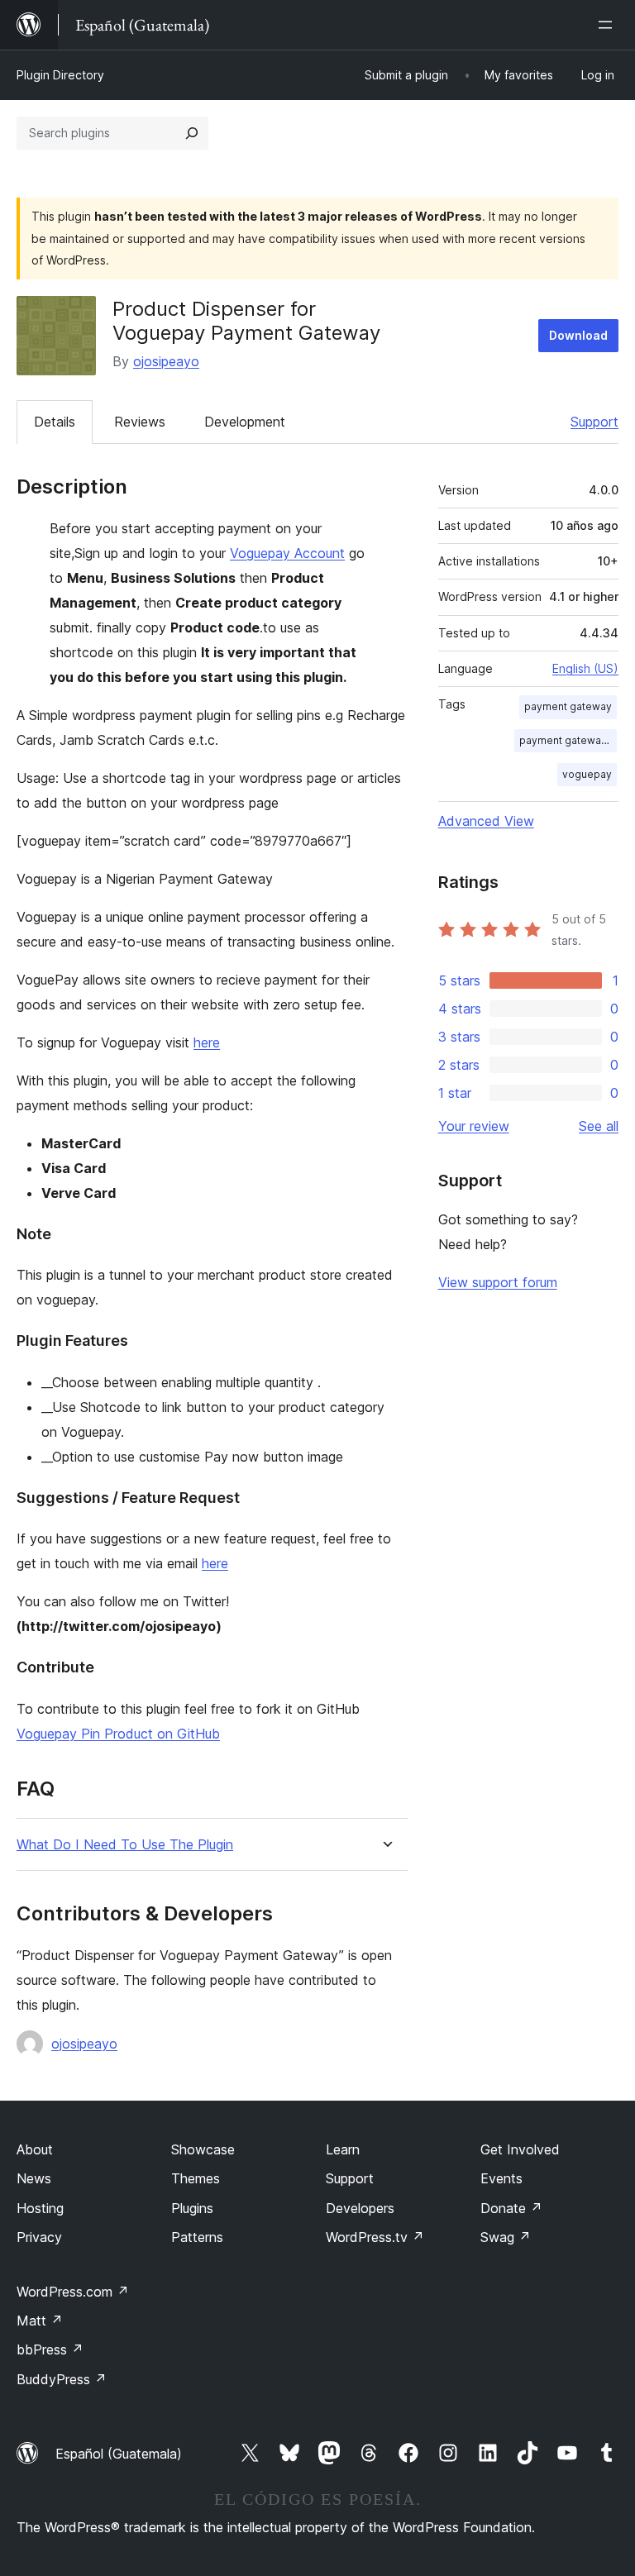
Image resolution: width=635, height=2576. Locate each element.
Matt (40, 2321)
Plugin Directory (60, 75)
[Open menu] (609, 25)
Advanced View (486, 821)
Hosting (40, 2208)
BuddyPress (62, 2379)
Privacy (39, 2237)
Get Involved (520, 2149)
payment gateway (568, 706)
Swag (506, 2237)
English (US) (585, 668)
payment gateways (566, 740)
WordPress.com (73, 2292)
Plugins (192, 2208)
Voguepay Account (287, 553)
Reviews (140, 422)
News (34, 2178)
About (35, 2149)
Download (578, 335)
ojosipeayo (166, 361)
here (207, 1042)
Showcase (203, 2149)
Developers (360, 2208)
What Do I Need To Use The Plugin (125, 1845)
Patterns (197, 2237)
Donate (511, 2208)
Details (55, 422)
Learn (343, 2149)
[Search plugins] (192, 133)
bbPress (50, 2349)
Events (501, 2178)
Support (594, 422)
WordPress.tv (375, 2237)
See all (599, 1126)
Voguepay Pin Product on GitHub (118, 1734)
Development (245, 422)
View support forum (498, 1282)
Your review (474, 1126)
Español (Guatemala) (119, 2454)
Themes (196, 2178)
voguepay (587, 774)
